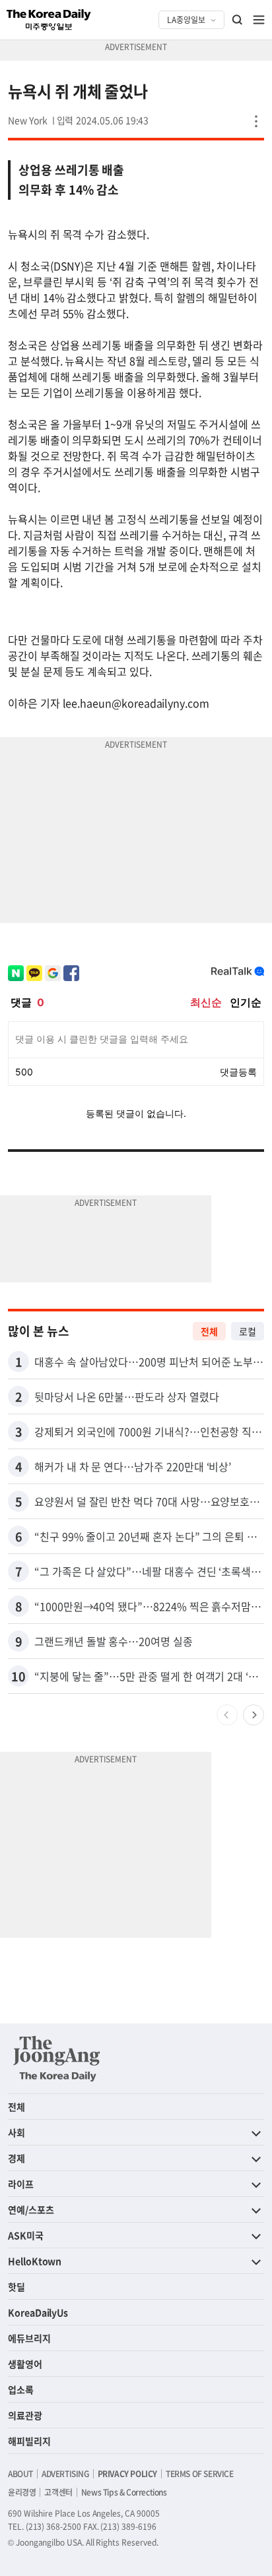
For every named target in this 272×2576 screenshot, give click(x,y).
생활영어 (25, 2364)
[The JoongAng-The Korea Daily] (57, 2058)
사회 (17, 2132)
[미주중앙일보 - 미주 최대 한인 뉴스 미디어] (49, 20)
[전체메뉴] (259, 20)
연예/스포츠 (31, 2209)
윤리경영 (22, 2492)
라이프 (21, 2184)
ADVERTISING (65, 2474)
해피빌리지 (29, 2441)
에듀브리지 (29, 2338)
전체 (209, 1331)
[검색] (238, 20)
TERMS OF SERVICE (200, 2474)
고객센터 (58, 2492)
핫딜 (17, 2287)
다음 (254, 1715)
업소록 (21, 2389)
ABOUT (20, 2474)
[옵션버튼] (256, 121)
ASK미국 (26, 2235)
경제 (17, 2158)
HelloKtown (35, 2261)
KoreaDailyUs (38, 2312)
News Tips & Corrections (124, 2492)
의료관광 (25, 2415)
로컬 (248, 1331)
